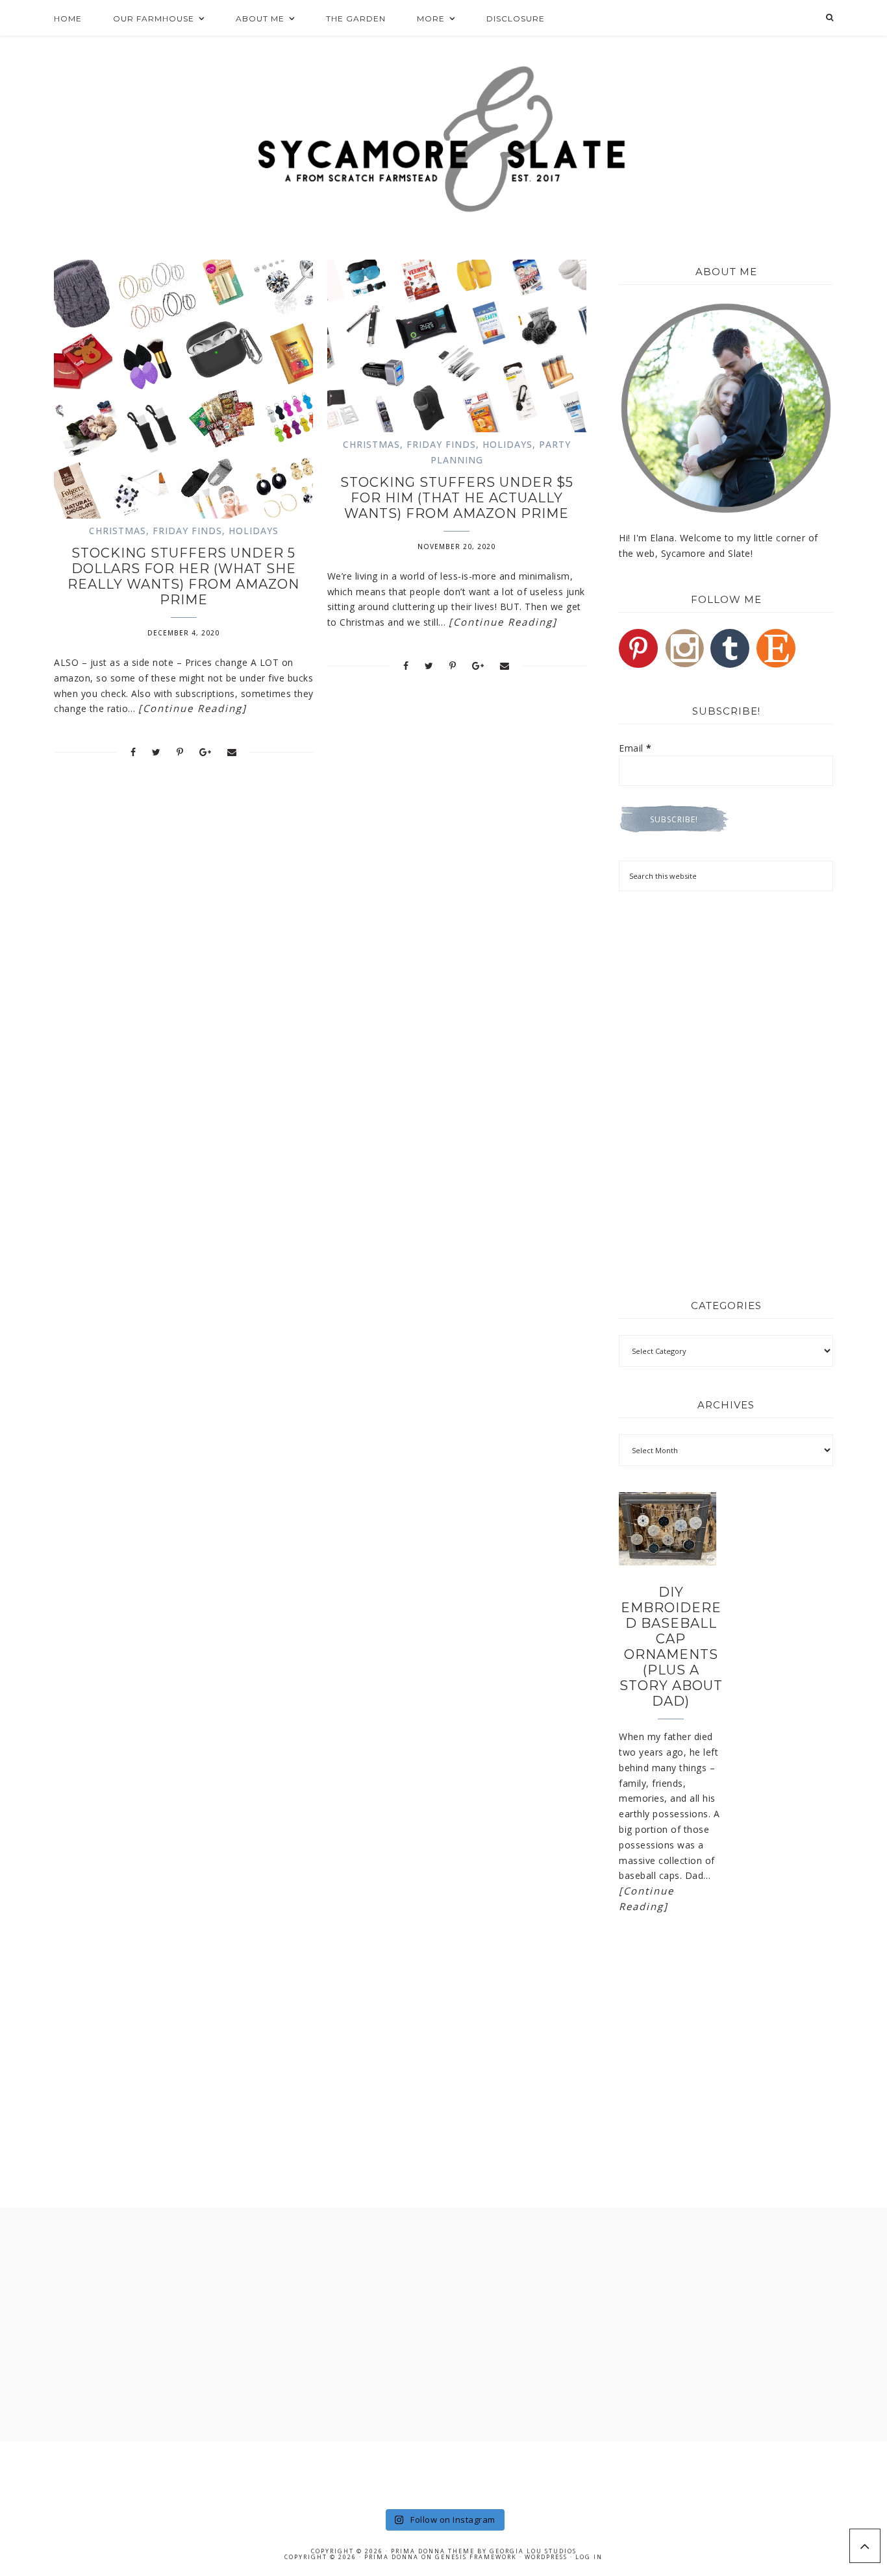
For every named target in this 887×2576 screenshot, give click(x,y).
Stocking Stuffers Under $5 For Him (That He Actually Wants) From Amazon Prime (457, 498)
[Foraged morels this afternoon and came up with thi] (843, 2473)
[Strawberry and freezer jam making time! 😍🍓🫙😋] (222, 2473)
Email (635, 748)
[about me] (726, 408)
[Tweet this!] (156, 752)
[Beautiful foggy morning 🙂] (310, 2473)
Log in (589, 2557)
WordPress (546, 2557)
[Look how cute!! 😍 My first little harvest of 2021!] (754, 2473)
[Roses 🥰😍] (133, 2473)
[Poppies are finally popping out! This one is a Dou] (666, 2473)
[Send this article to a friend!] (232, 752)
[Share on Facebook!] (133, 752)
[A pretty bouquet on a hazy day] (44, 2473)
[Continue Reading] (193, 708)
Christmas (118, 531)
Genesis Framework (476, 2557)
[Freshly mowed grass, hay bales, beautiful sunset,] (399, 2473)
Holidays (254, 531)
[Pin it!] (180, 752)
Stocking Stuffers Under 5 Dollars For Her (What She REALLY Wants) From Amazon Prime (183, 576)
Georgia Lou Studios (533, 2551)
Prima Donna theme (433, 2551)
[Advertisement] (726, 998)
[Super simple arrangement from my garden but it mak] (488, 2473)
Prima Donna (392, 2557)
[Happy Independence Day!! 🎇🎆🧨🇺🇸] (577, 2473)
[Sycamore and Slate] (444, 139)
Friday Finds (187, 531)
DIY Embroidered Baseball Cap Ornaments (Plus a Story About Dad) (671, 1647)
